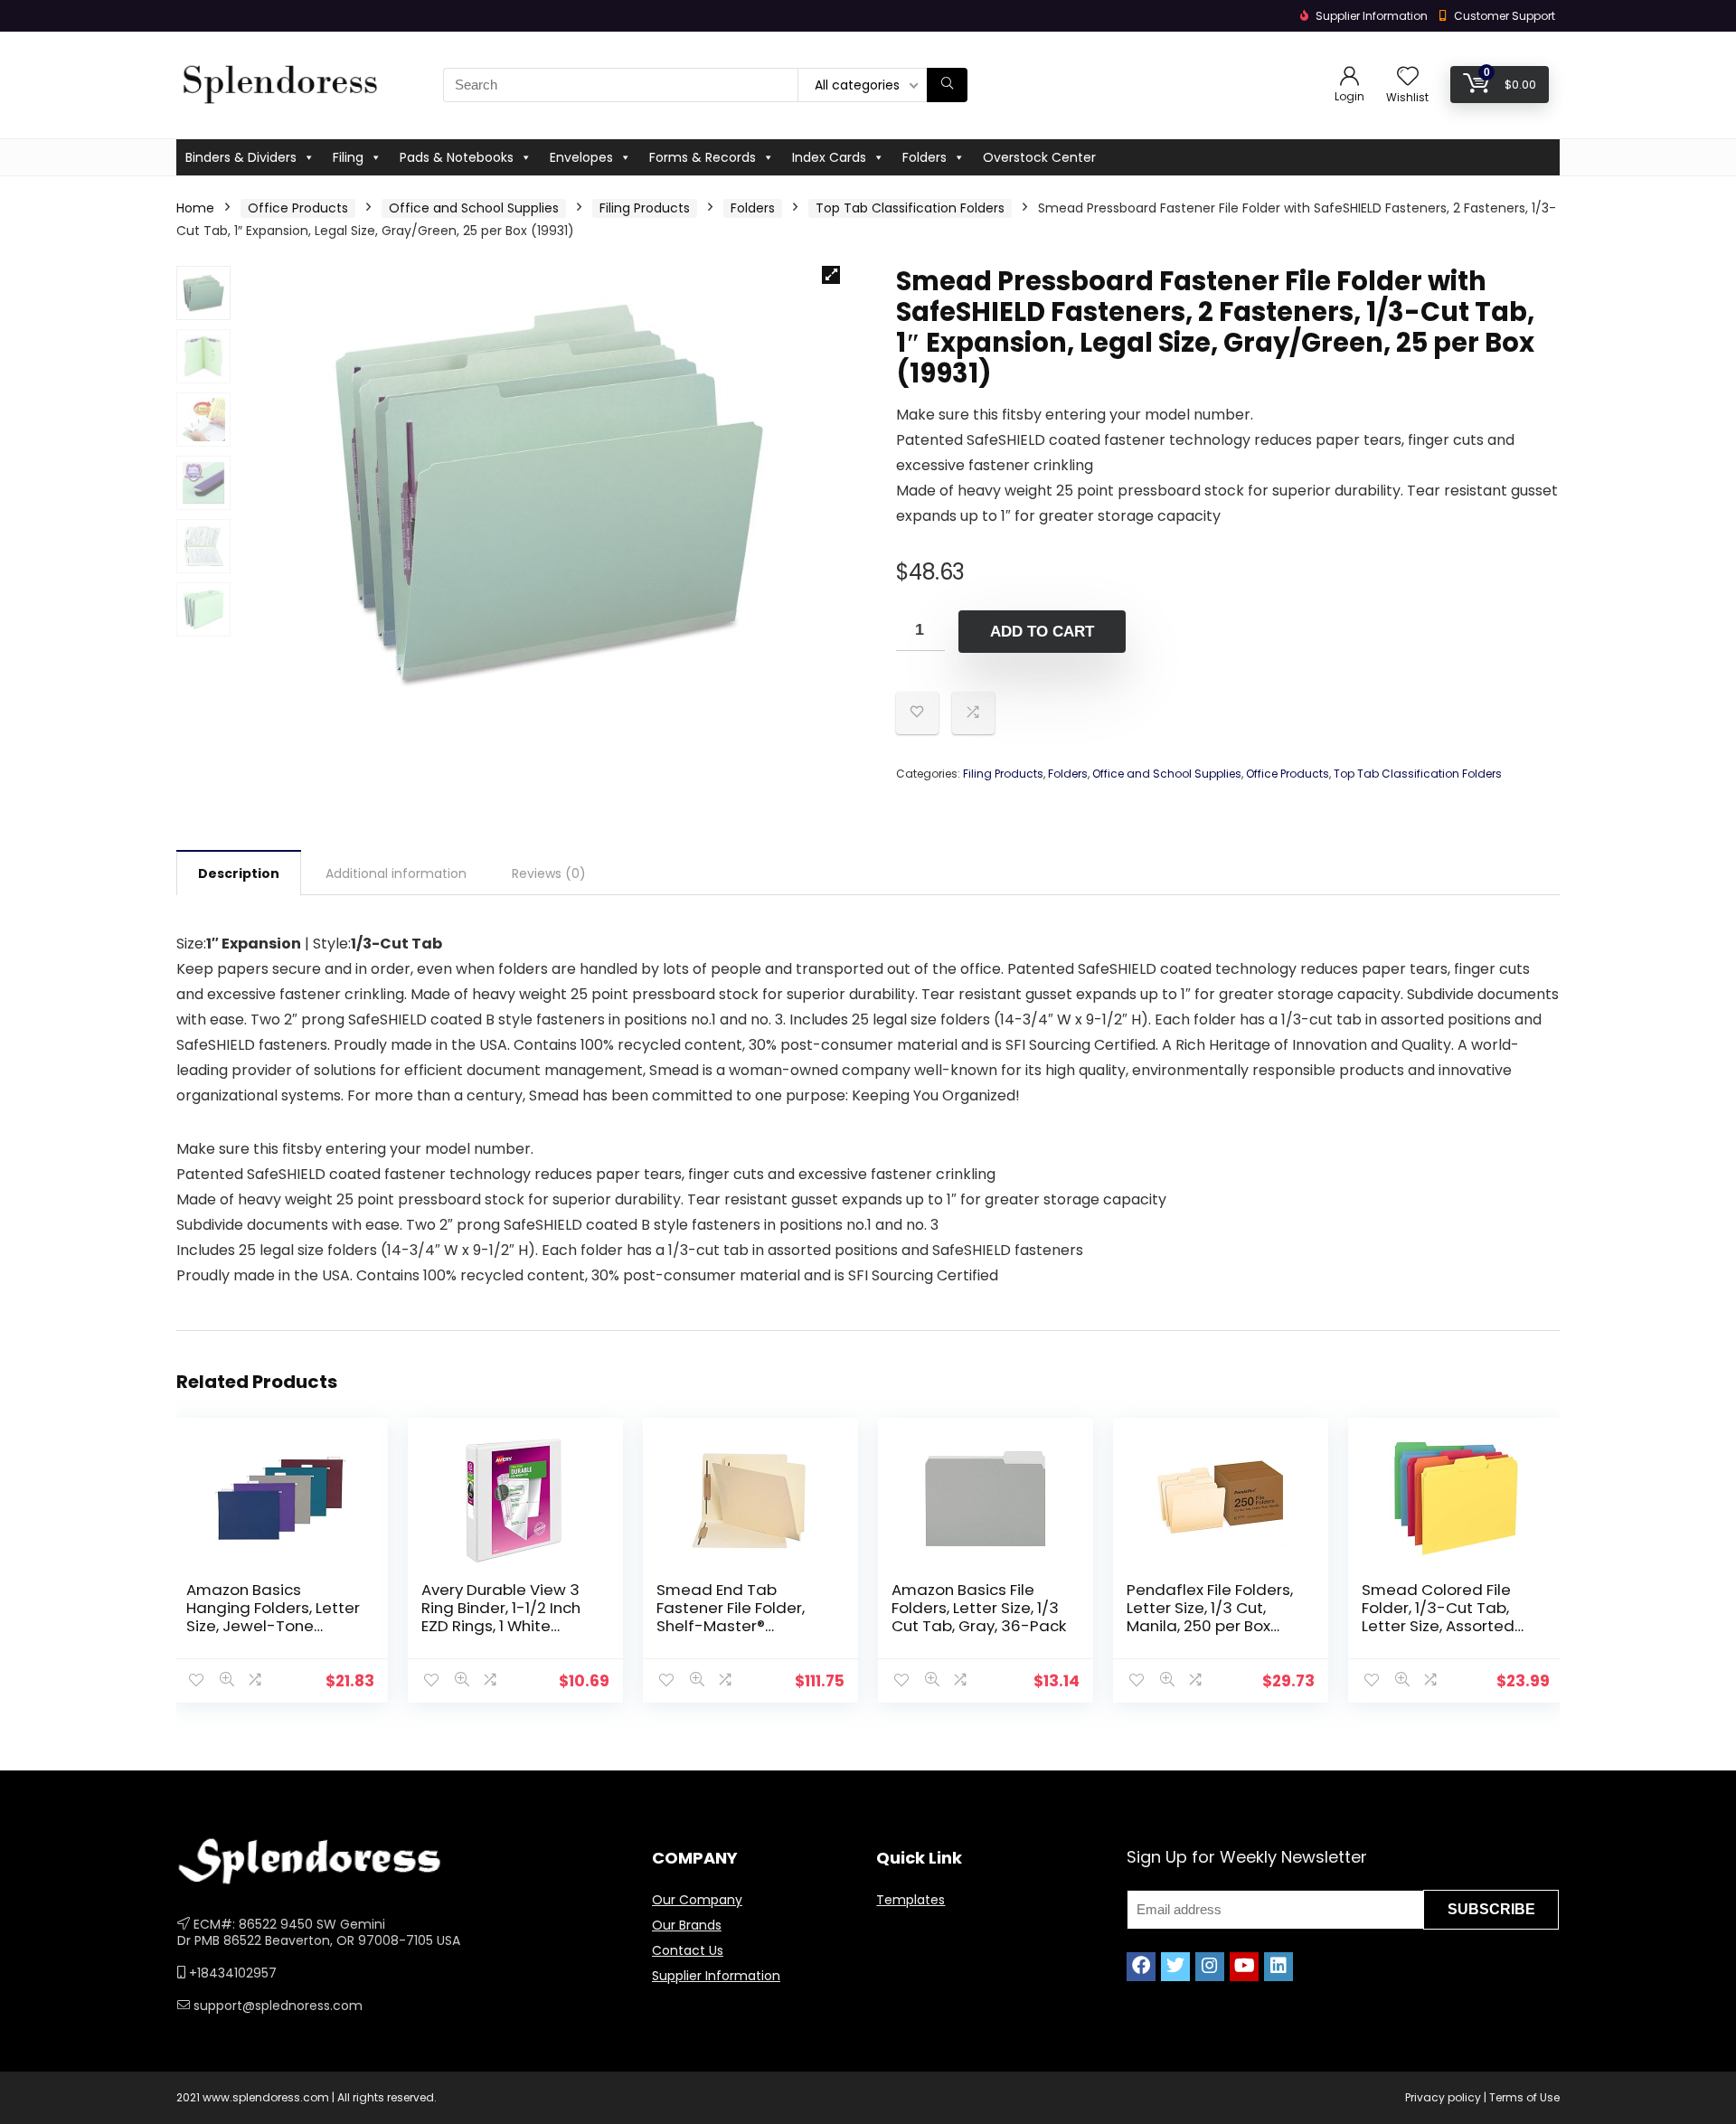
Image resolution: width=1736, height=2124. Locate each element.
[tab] (239, 873)
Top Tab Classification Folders (910, 208)
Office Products (298, 208)
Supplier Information (716, 1976)
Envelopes (581, 157)
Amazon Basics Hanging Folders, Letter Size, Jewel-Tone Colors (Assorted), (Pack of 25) (273, 1626)
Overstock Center (1039, 157)
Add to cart (1042, 632)
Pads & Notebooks (457, 157)
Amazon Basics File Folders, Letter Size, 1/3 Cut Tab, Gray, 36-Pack (979, 1608)
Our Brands (687, 1925)
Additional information (396, 873)
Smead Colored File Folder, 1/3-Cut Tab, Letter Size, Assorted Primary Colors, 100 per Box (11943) (1447, 1626)
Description (239, 873)
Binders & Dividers (241, 157)
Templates (910, 1900)
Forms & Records (703, 157)
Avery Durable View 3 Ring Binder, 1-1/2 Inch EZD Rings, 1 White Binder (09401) (501, 1617)
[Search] (947, 85)
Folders (925, 157)
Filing (348, 157)
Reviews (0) (549, 873)
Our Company (697, 1900)
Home (195, 208)
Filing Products (645, 208)
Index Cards (829, 157)
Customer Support (1505, 16)
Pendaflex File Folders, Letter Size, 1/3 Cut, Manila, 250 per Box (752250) (1210, 1617)
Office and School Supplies (474, 208)
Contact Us (688, 1950)
